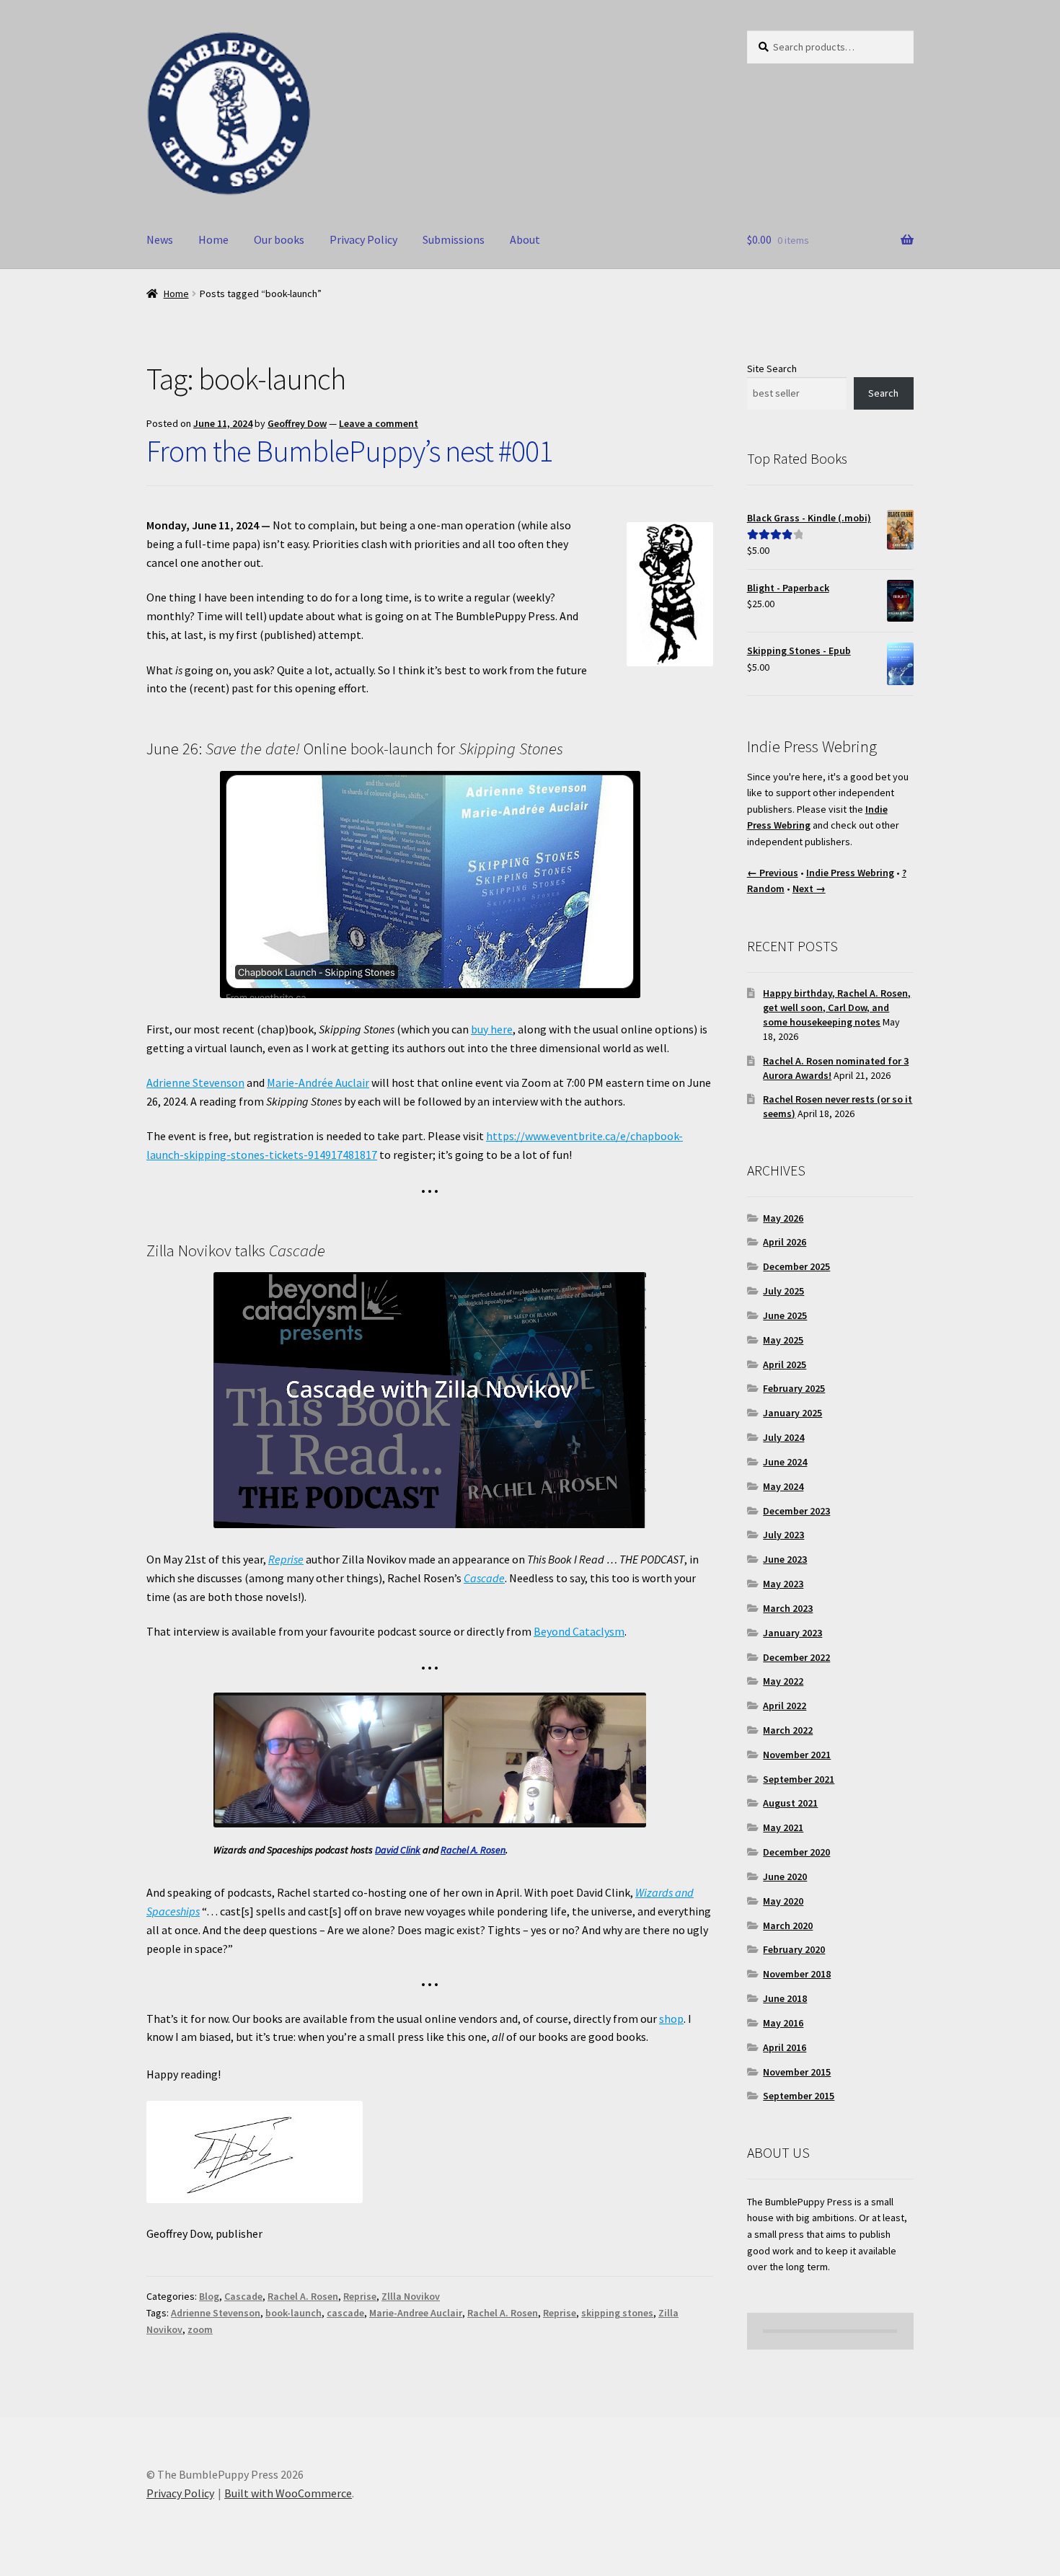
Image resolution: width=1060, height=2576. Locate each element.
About (525, 239)
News (160, 239)
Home (213, 239)
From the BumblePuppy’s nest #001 (349, 451)
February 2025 (794, 1388)
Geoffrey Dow (297, 423)
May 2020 (783, 1901)
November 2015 (797, 2072)
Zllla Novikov (411, 2296)
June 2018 (785, 1998)
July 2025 (783, 1291)
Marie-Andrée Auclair (318, 1082)
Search (883, 393)
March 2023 (788, 1608)
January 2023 (792, 1633)
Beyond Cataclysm (579, 1631)
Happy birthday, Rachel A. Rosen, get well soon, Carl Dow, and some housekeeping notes (837, 1007)
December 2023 (796, 1511)
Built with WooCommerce (288, 2493)
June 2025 (785, 1315)
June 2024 (785, 1462)
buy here (492, 1029)
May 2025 (783, 1340)
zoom (200, 2329)
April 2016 (785, 2047)
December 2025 (796, 1266)
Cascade (484, 1578)
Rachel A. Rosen (473, 1850)
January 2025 (792, 1413)
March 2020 (788, 1926)
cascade (345, 2313)
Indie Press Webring (850, 873)
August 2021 (790, 1803)
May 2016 (783, 2023)
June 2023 (785, 1559)
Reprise (286, 1559)
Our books (279, 239)
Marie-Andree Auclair (416, 2313)
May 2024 (783, 1486)
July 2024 (783, 1437)
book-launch (293, 2313)
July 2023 (783, 1535)
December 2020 (796, 1852)
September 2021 (799, 1779)
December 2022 (796, 1657)
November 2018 (797, 1974)
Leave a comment (379, 423)
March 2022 (788, 1730)
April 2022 (785, 1706)
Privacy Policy (363, 239)
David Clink (398, 1850)
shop (671, 2019)
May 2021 (783, 1827)
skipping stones (617, 2313)
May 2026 (783, 1218)
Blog (209, 2296)
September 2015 (799, 2096)
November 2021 (797, 1755)
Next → (809, 888)
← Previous (773, 873)
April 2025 (785, 1364)
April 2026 (785, 1242)
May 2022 (783, 1681)
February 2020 (794, 1949)
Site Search (772, 369)
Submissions (454, 239)
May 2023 (783, 1584)
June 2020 (785, 1876)
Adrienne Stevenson (195, 1082)
